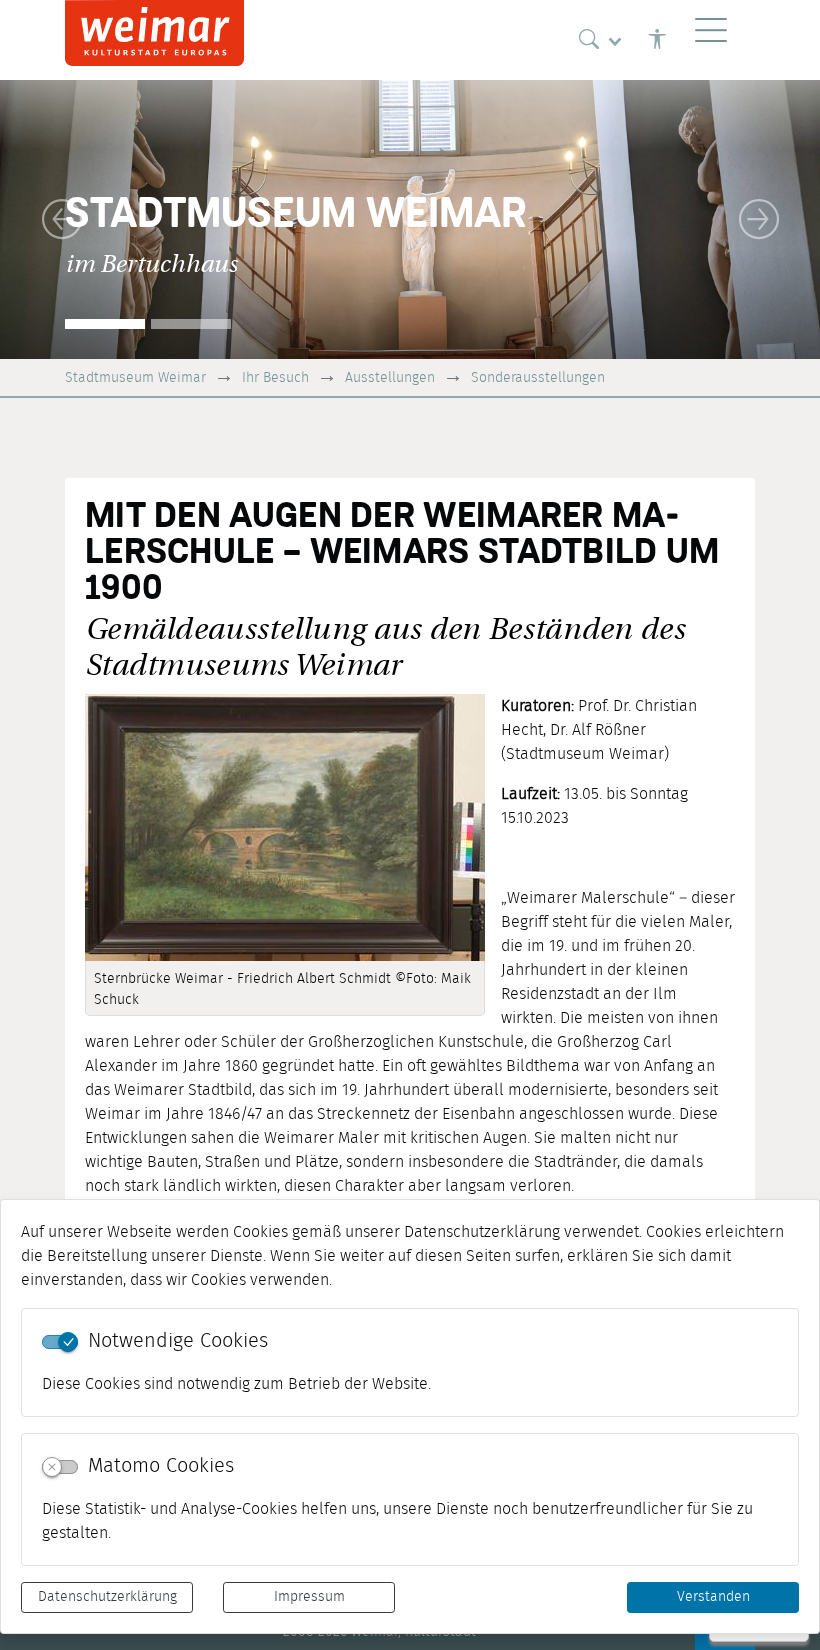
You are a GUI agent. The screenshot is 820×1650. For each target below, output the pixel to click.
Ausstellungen (390, 377)
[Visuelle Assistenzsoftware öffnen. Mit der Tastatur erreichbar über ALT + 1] (657, 40)
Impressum (309, 1597)
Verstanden (713, 1597)
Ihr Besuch (275, 377)
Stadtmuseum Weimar (135, 377)
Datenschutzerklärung (107, 1597)
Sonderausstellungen (538, 377)
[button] (61, 219)
